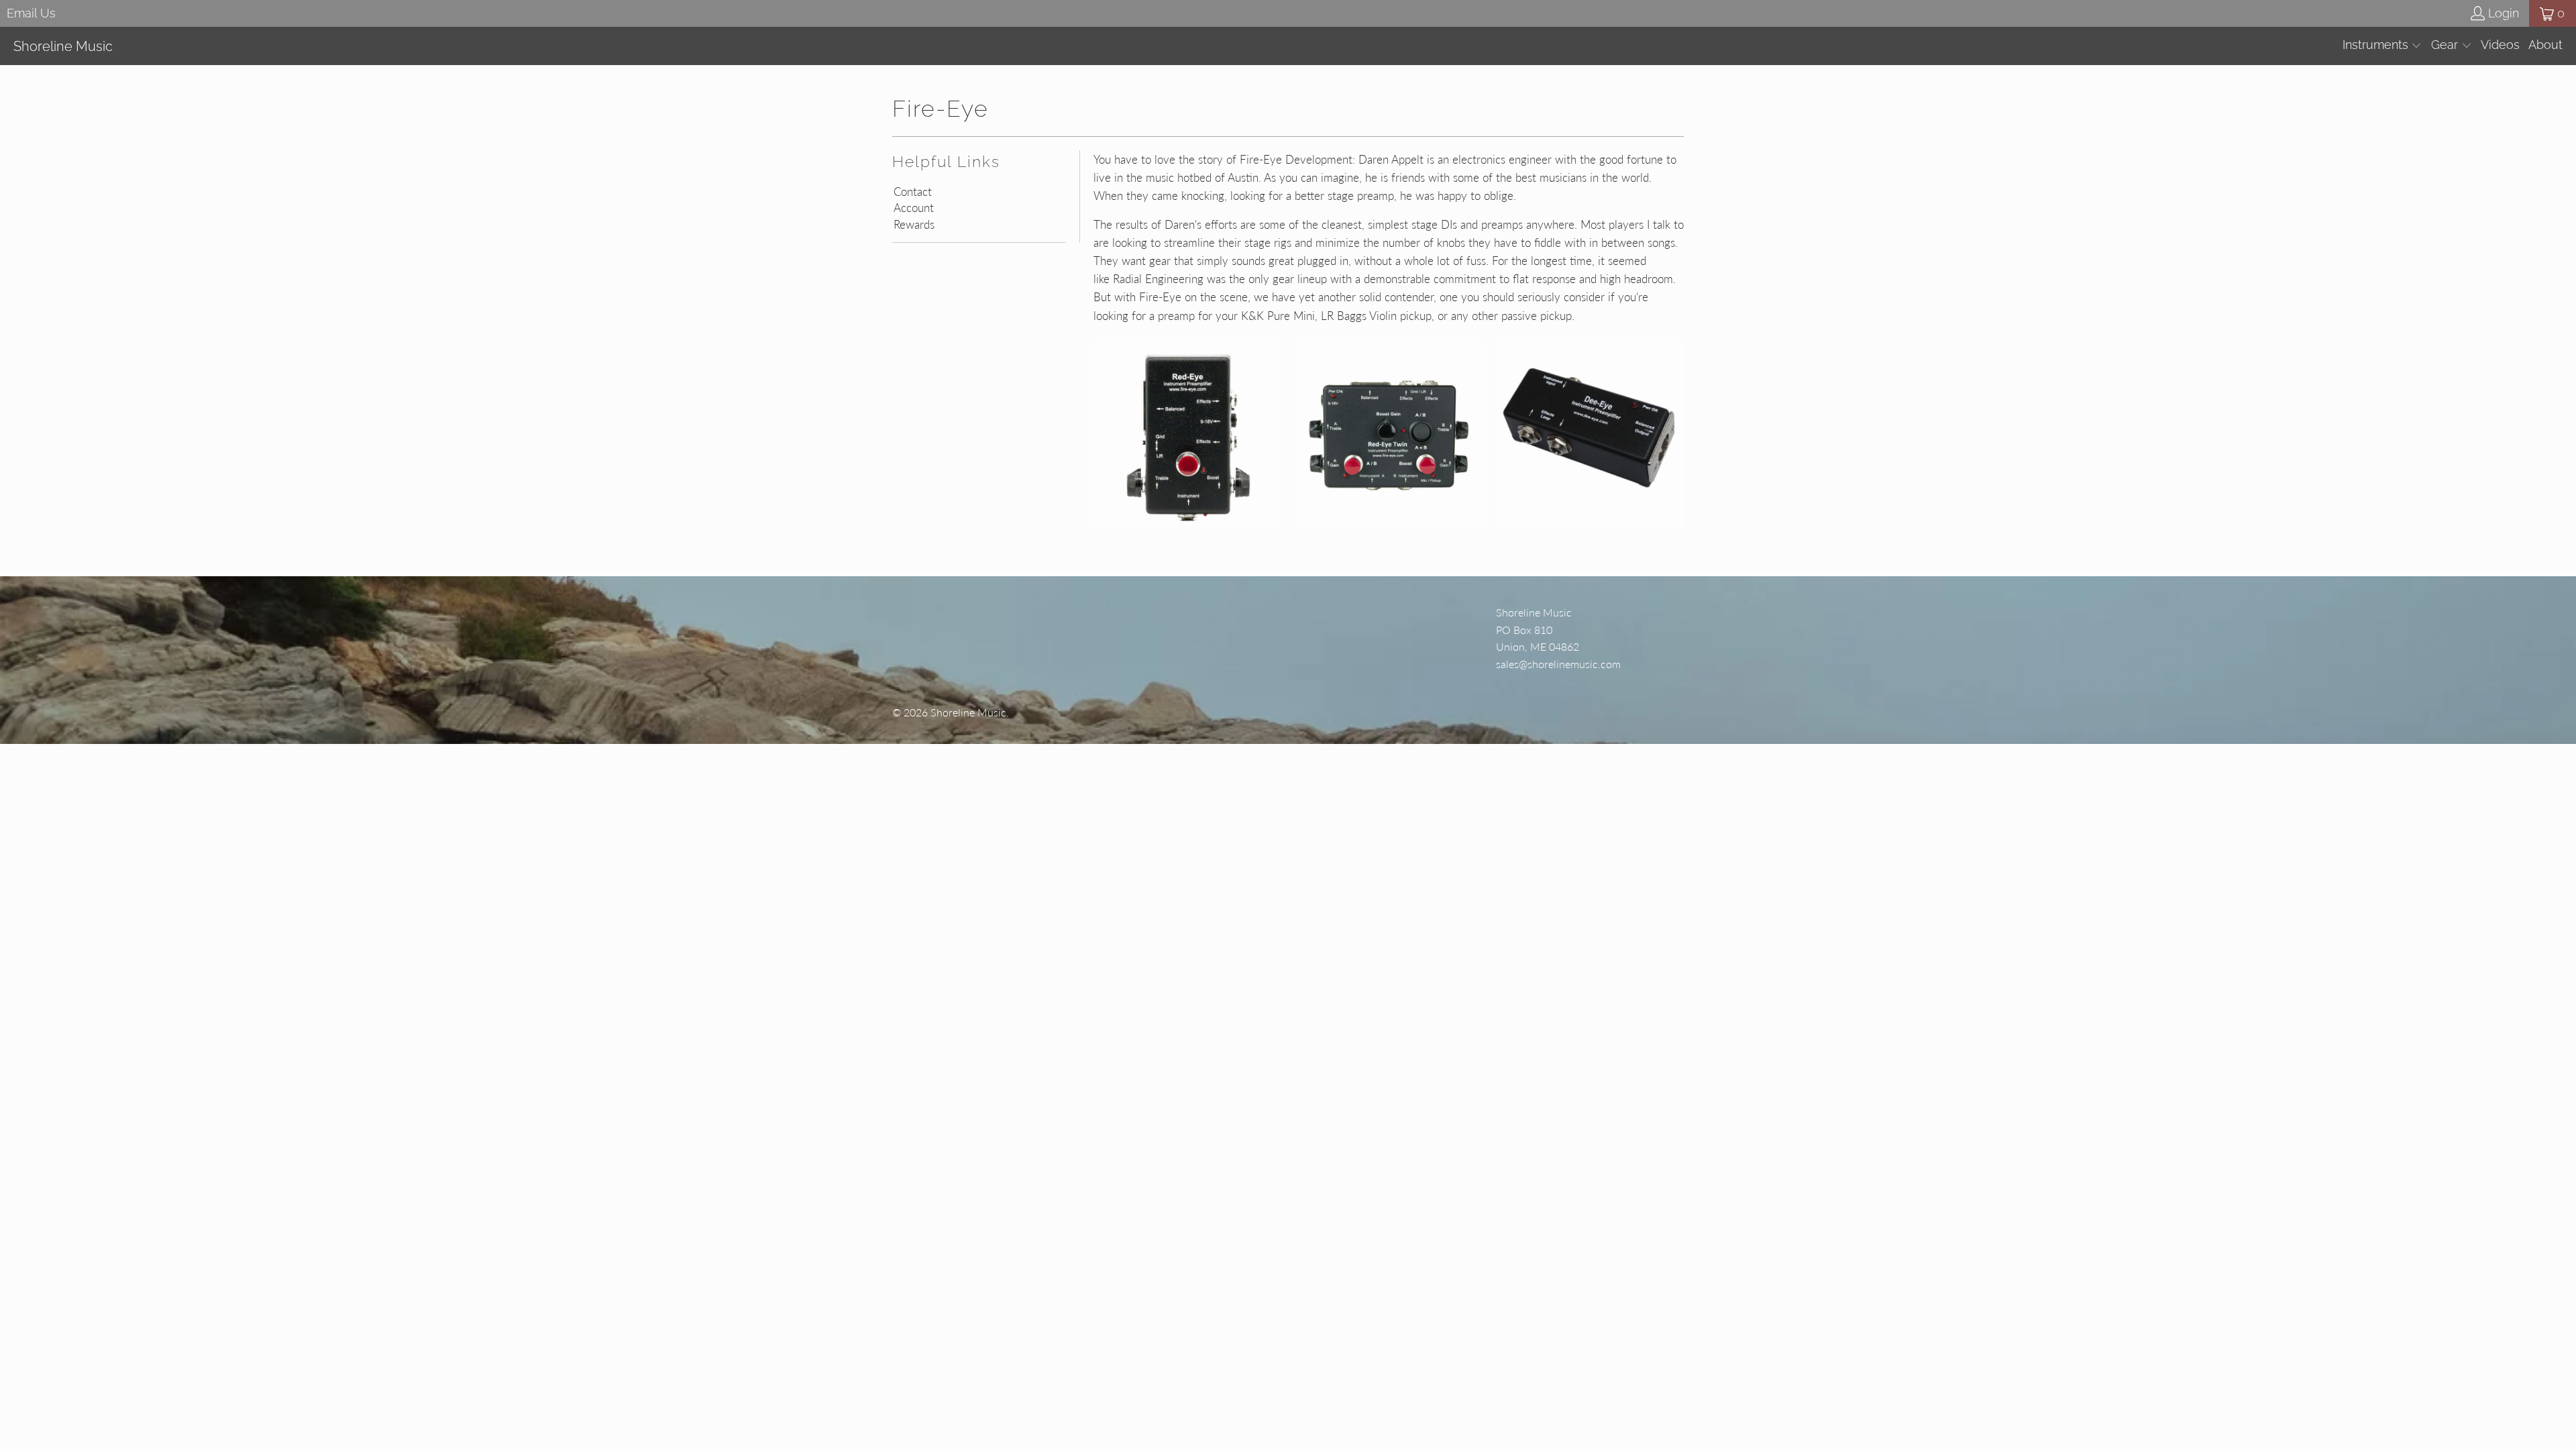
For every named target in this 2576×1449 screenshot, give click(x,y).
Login (2504, 13)
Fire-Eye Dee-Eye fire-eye (1590, 435)
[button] (2382, 46)
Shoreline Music (968, 712)
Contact (913, 192)
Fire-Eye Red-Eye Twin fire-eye (1389, 435)
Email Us (31, 13)
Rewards (914, 225)
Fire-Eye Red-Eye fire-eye (1187, 435)
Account (914, 208)
